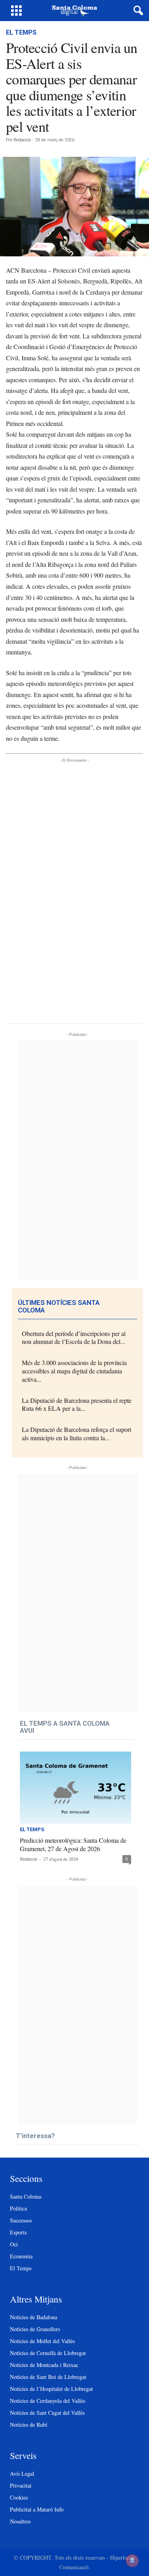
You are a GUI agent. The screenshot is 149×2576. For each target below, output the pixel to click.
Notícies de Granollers (35, 2329)
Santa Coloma (26, 2196)
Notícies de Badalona (34, 2317)
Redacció (22, 140)
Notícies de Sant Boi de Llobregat (48, 2377)
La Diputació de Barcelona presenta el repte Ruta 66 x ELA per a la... (77, 1404)
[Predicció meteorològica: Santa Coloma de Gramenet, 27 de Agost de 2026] (75, 1788)
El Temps (21, 32)
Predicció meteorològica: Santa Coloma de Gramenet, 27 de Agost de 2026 (73, 1844)
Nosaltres (20, 2521)
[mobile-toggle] (16, 11)
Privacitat (21, 2485)
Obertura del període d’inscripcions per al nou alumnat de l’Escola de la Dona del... (74, 1338)
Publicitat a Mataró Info (37, 2509)
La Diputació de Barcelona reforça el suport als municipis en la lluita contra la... (76, 1433)
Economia (21, 2256)
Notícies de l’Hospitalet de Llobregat (51, 2389)
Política (18, 2208)
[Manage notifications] (132, 2560)
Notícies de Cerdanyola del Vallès (47, 2401)
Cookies (19, 2497)
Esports (18, 2232)
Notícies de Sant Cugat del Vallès (47, 2413)
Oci (14, 2244)
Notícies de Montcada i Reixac (44, 2365)
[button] (137, 11)
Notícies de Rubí (29, 2425)
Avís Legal (22, 2473)
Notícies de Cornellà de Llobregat (48, 2353)
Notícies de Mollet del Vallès (42, 2341)
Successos (21, 2220)
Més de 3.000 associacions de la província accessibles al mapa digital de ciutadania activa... (74, 1371)
